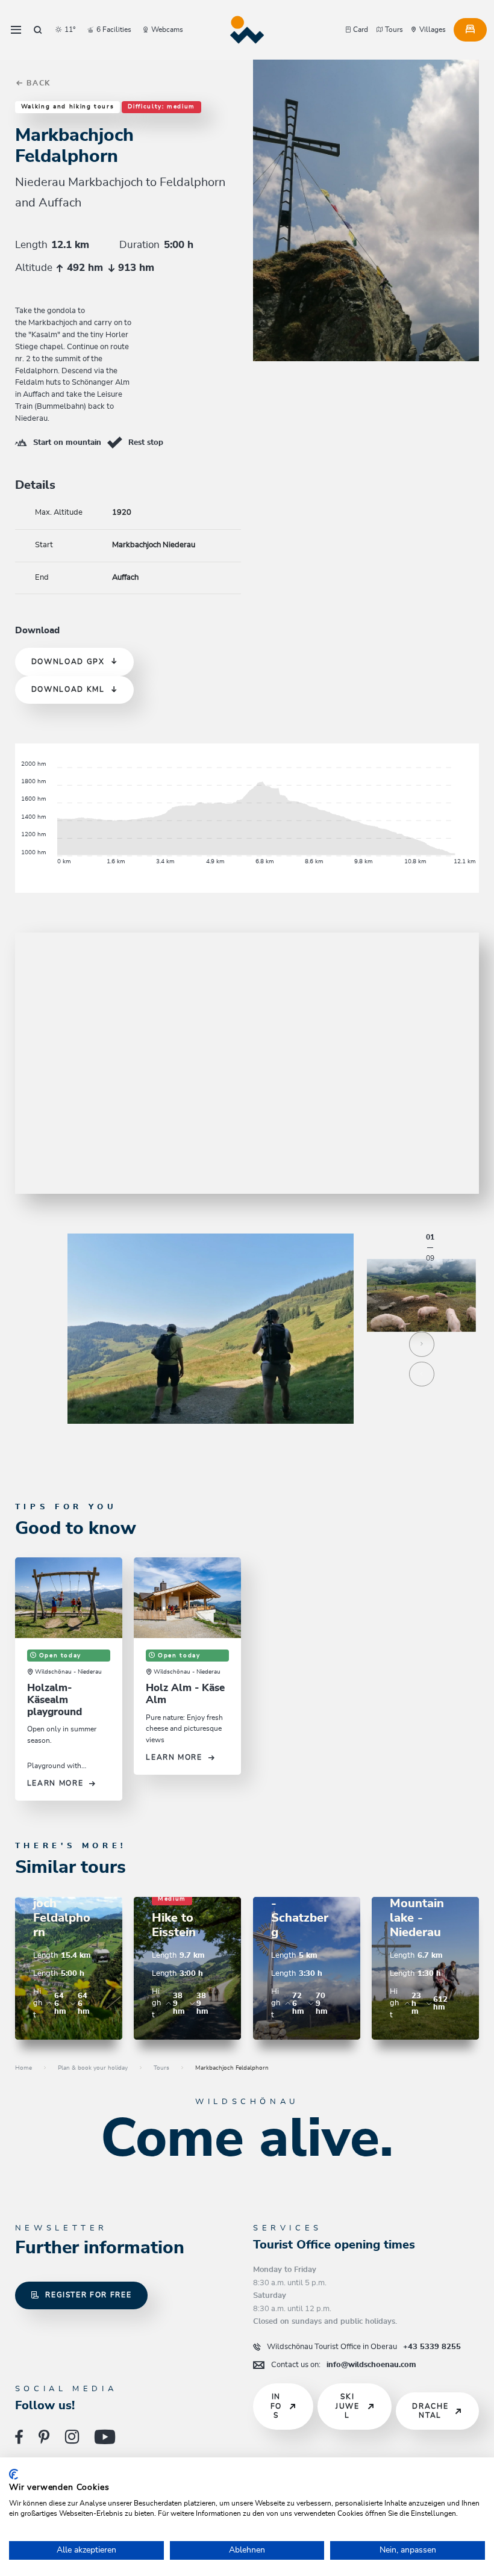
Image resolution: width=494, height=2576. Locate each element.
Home (23, 2068)
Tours (161, 2068)
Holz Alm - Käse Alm (185, 1694)
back (37, 83)
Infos (276, 2406)
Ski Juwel (348, 2406)
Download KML (68, 690)
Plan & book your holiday (93, 2068)
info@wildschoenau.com (344, 2365)
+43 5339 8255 (364, 2347)
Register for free (88, 2295)
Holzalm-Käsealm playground (55, 1700)
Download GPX (68, 662)
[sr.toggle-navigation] (16, 30)
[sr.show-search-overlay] (38, 30)
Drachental (430, 2411)
